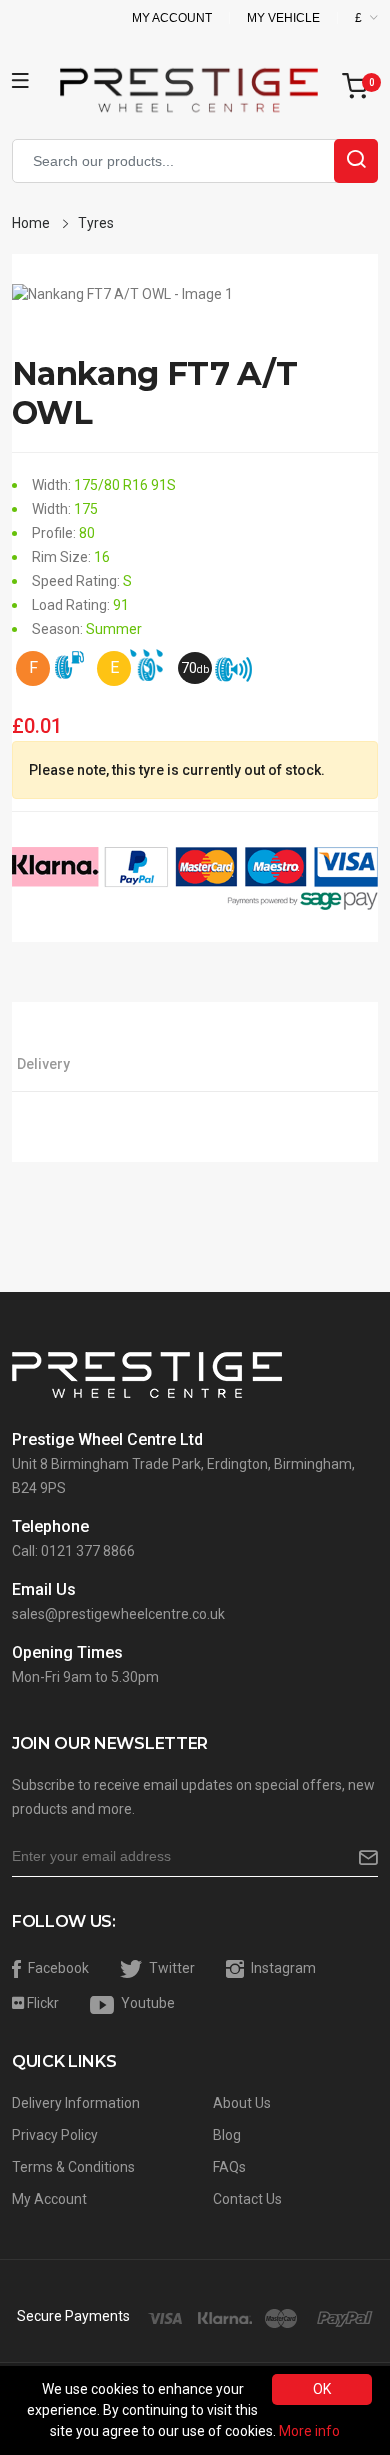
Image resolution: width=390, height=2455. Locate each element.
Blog (227, 2135)
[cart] (360, 87)
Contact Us (247, 2199)
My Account (172, 18)
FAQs (229, 2167)
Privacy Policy (55, 2135)
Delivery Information (76, 2103)
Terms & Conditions (73, 2167)
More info (309, 2431)
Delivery (43, 1064)
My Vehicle (283, 18)
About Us (242, 2103)
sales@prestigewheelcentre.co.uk (118, 1614)
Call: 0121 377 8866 (73, 1551)
